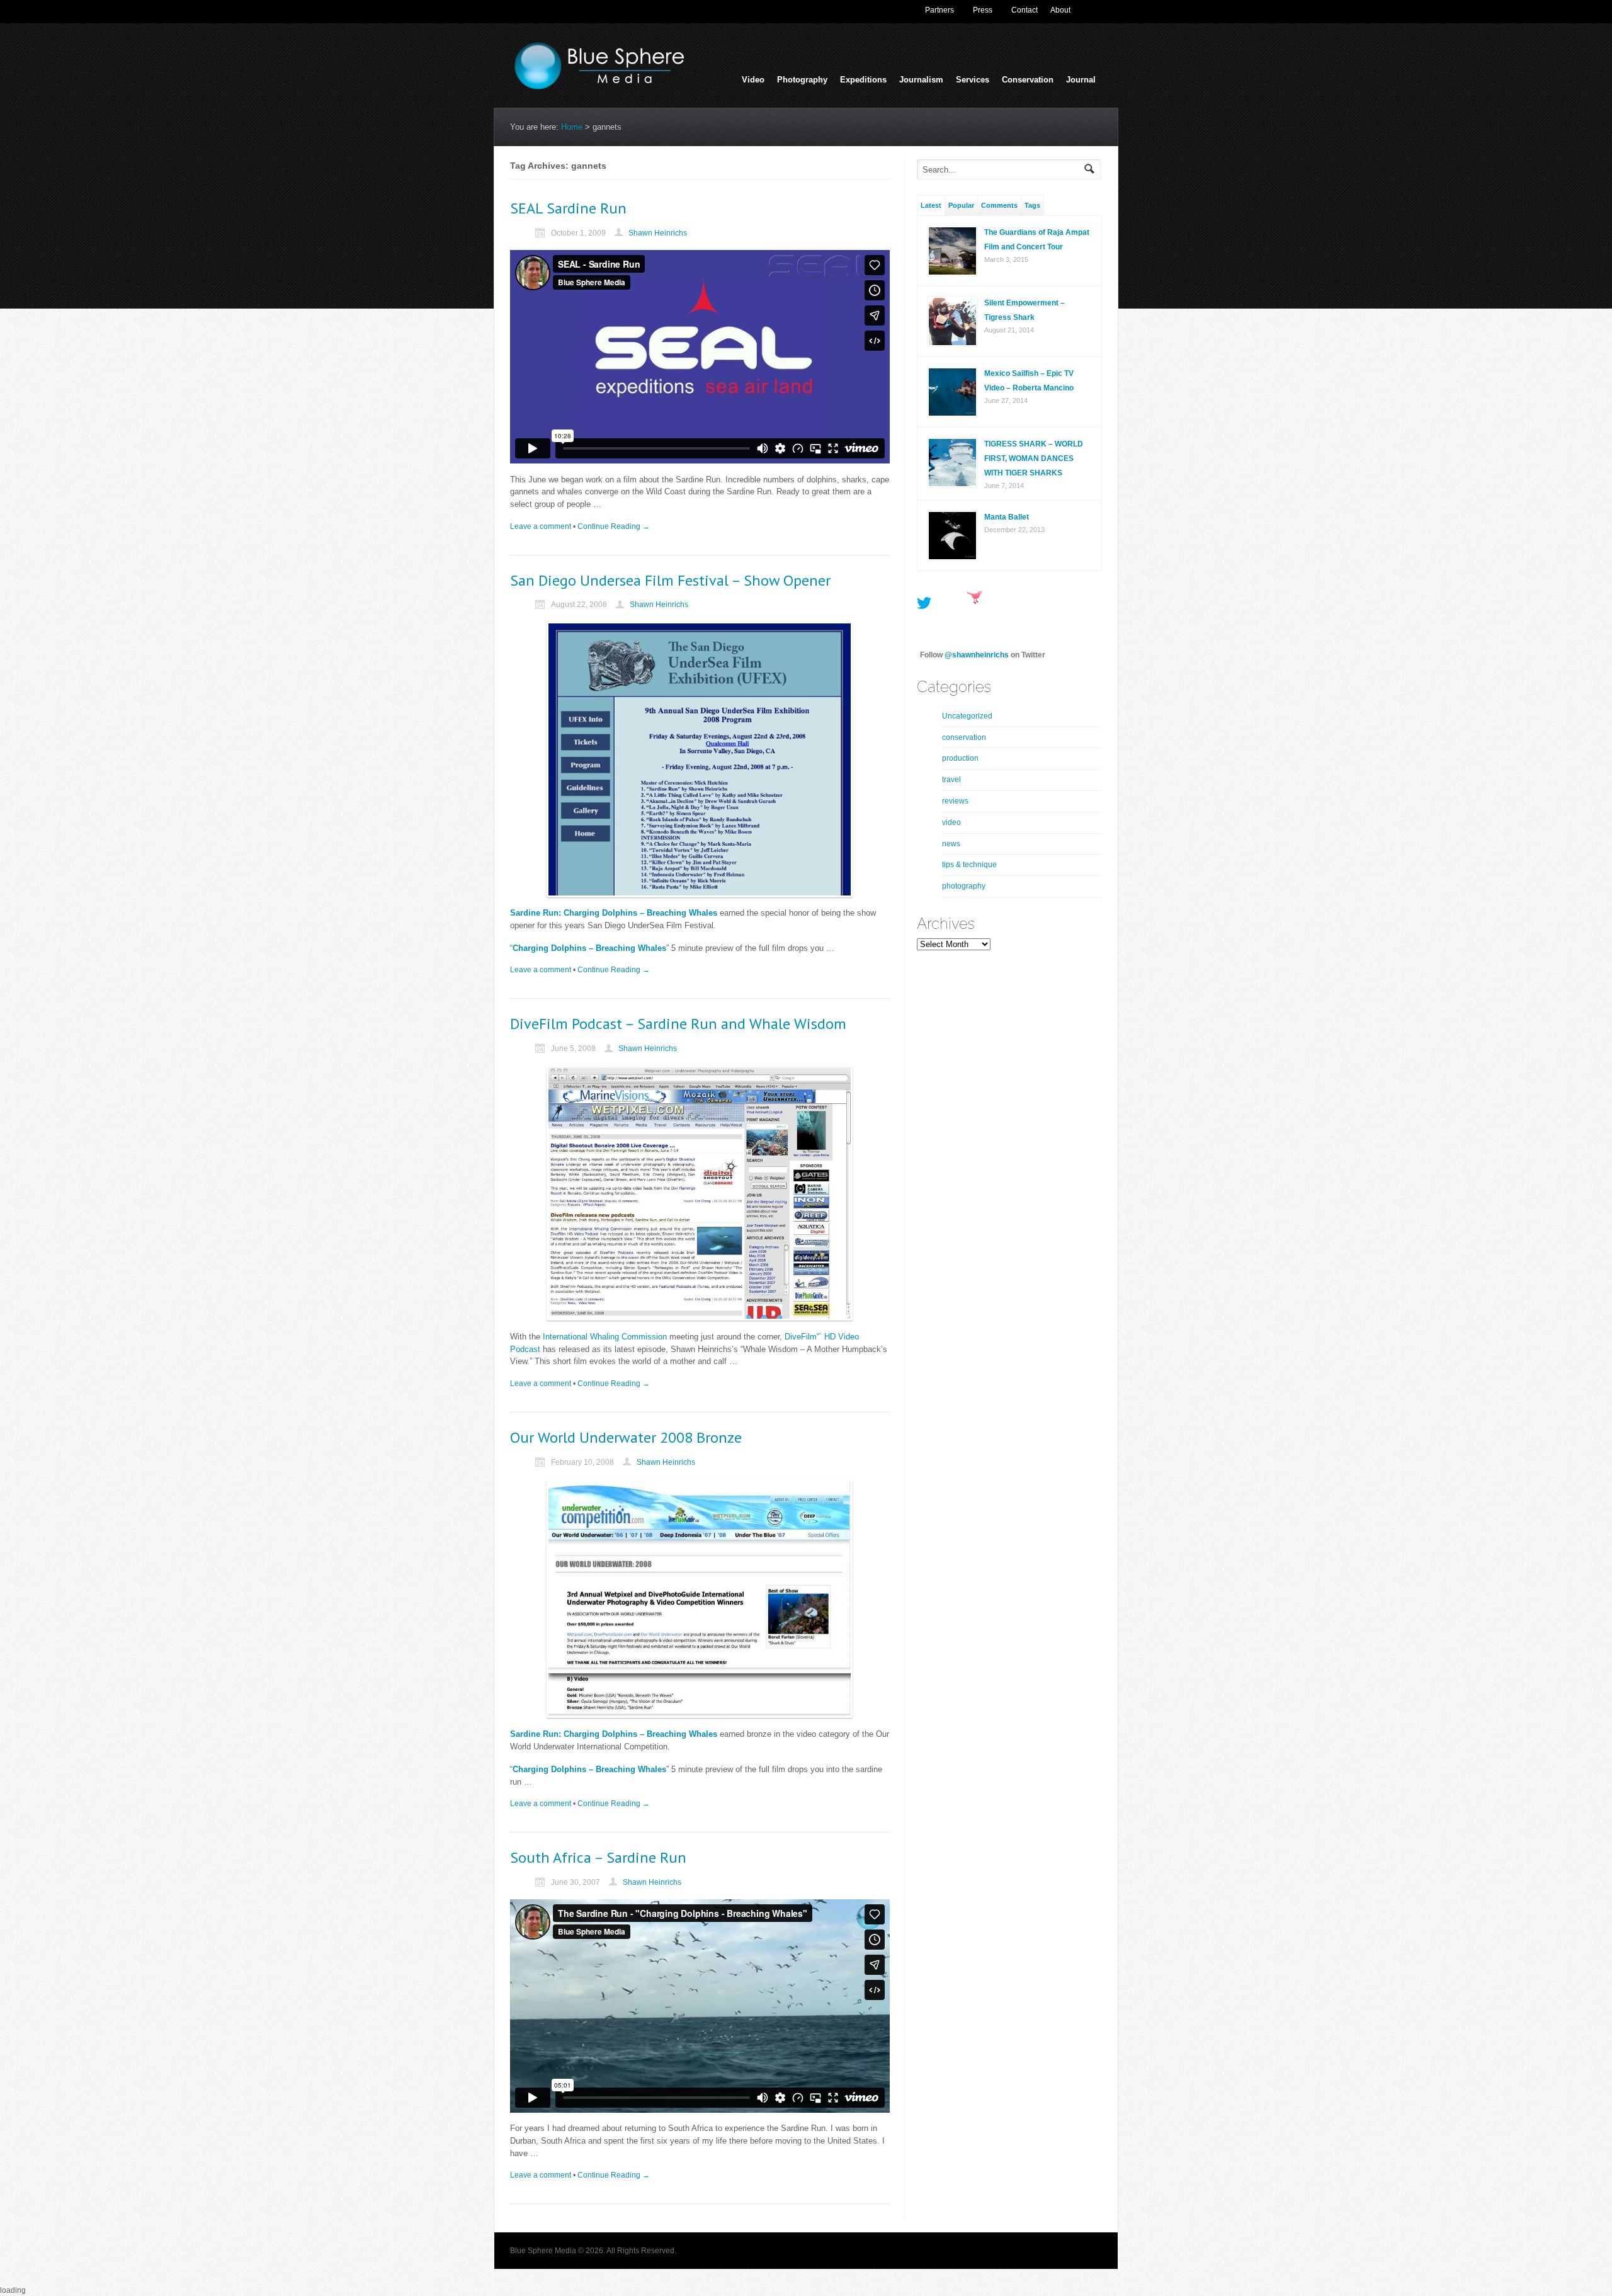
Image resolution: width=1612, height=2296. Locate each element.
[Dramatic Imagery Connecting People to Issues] (604, 87)
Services (973, 81)
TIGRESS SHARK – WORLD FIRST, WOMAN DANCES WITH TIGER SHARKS (1034, 458)
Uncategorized (967, 716)
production (960, 758)
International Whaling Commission (605, 1337)
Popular (961, 205)
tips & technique (969, 865)
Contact (1025, 10)
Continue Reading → (614, 526)
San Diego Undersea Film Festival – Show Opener (670, 580)
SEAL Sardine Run (568, 208)
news (951, 844)
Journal (1081, 80)
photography (964, 886)
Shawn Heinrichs (658, 233)
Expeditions (863, 80)
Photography (802, 81)
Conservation (1028, 80)
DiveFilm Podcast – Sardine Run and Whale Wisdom (678, 1024)
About (1060, 10)
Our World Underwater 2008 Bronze (626, 1437)
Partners (939, 10)
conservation (964, 737)
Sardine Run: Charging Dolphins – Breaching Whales (614, 913)
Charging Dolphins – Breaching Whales (589, 948)
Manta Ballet (1007, 517)
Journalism (921, 81)
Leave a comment (541, 526)
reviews (955, 801)
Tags (1032, 205)
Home (572, 127)
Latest (931, 205)
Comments (999, 205)
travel (951, 780)
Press (983, 10)
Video (753, 80)
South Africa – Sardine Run (598, 1857)
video (951, 822)
